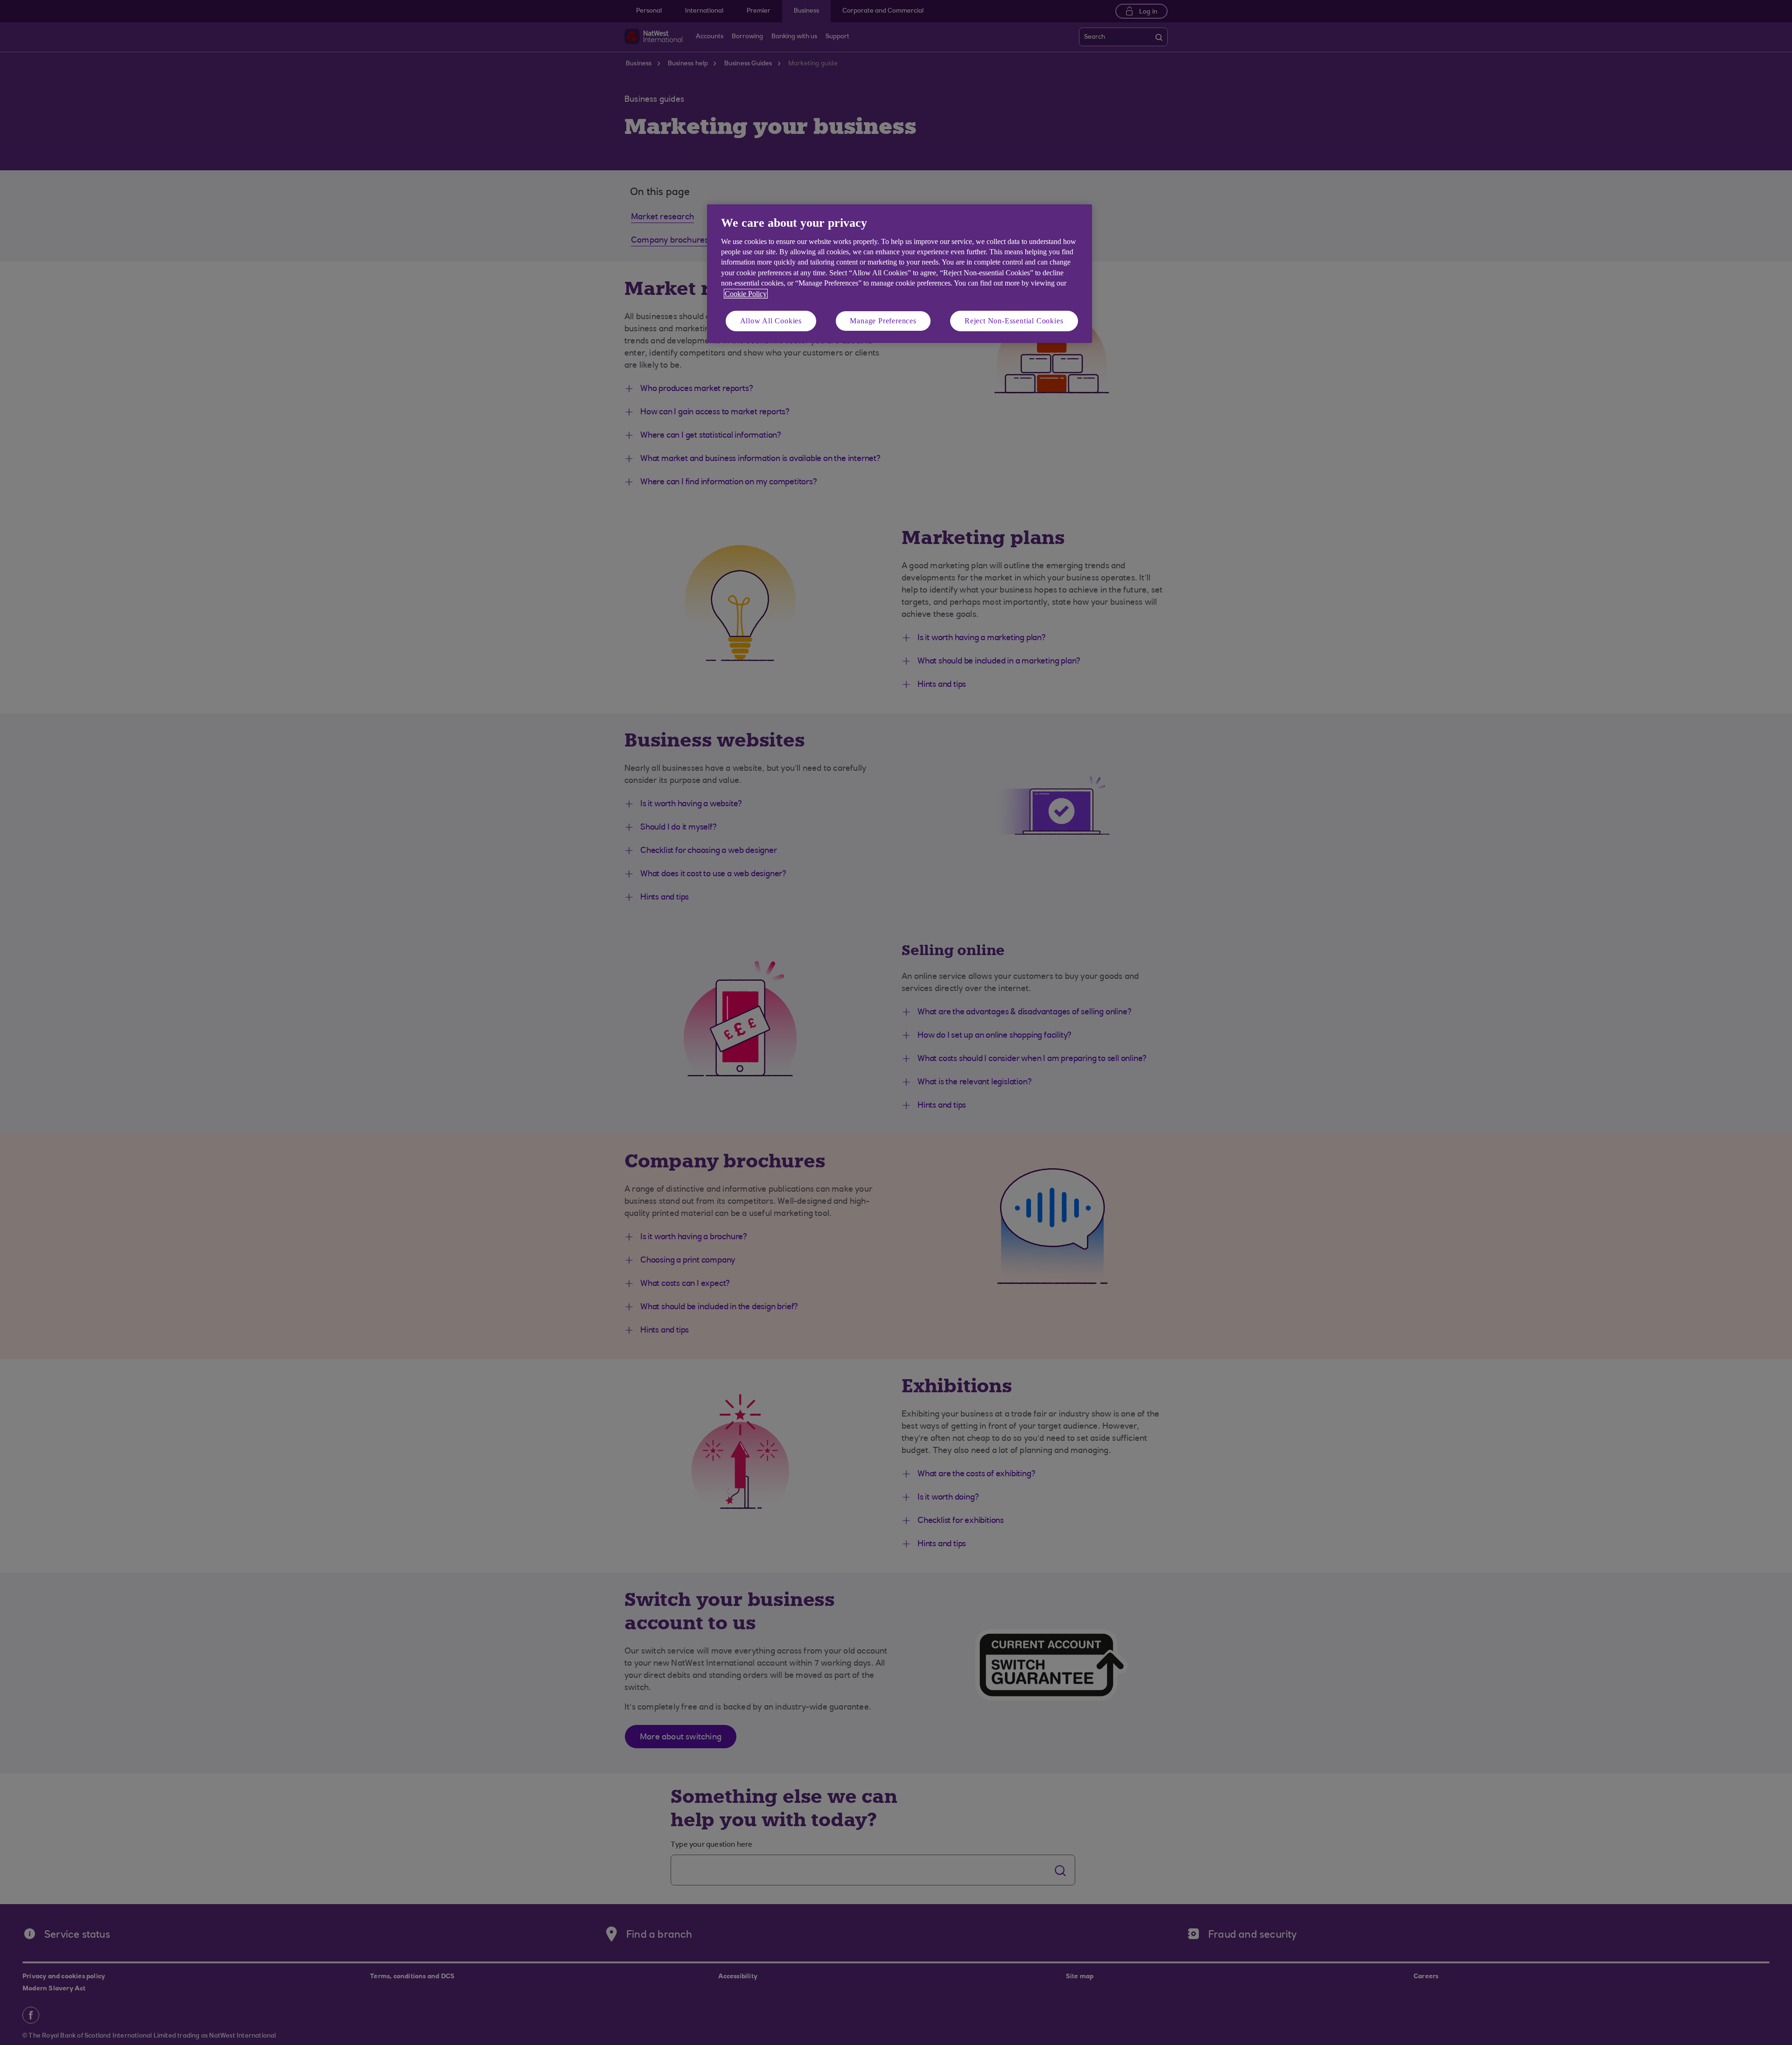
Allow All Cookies (771, 321)
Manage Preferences (883, 321)
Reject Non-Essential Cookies (1014, 321)
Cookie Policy (746, 294)
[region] (899, 274)
